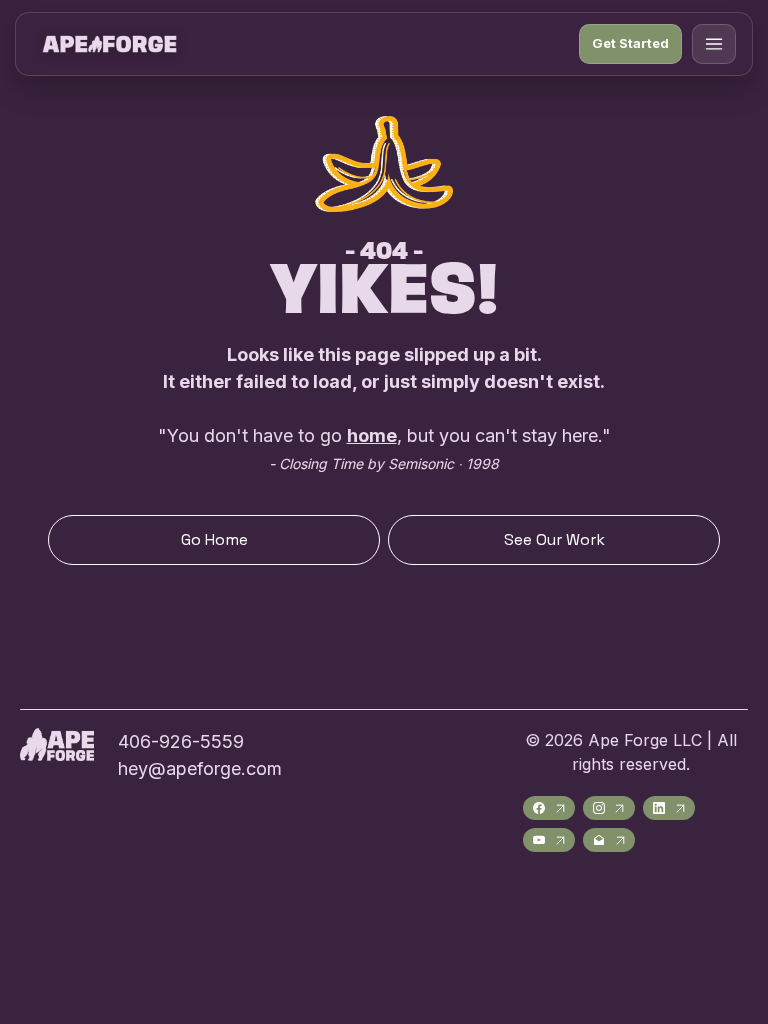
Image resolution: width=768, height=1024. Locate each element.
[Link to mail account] (609, 840)
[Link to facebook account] (549, 808)
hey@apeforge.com (200, 768)
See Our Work (554, 539)
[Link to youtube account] (549, 840)
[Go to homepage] (109, 44)
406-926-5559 (181, 741)
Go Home (214, 539)
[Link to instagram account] (609, 808)
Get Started (630, 43)
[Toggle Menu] (714, 44)
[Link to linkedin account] (669, 808)
